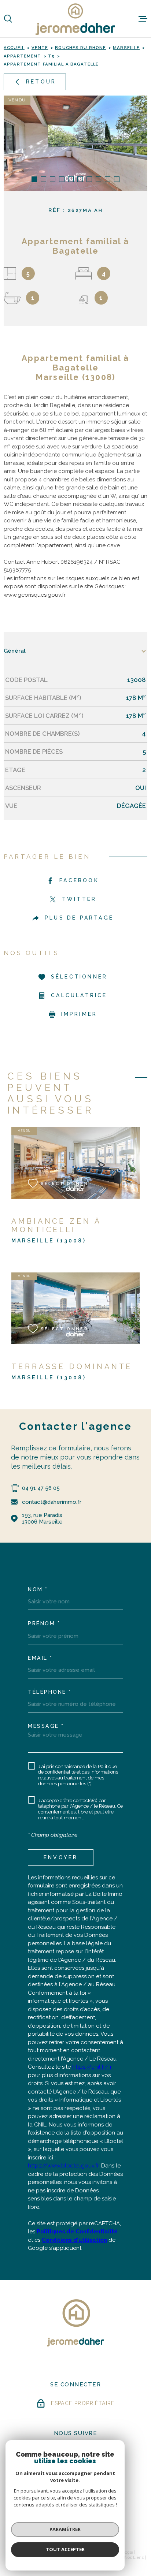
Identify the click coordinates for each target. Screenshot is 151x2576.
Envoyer (61, 1857)
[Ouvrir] (8, 19)
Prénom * (44, 1623)
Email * (40, 1658)
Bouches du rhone (80, 48)
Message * (46, 1726)
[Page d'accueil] (75, 19)
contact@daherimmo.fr (52, 1502)
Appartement (22, 56)
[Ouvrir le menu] (143, 19)
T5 (51, 56)
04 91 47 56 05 (41, 1488)
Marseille (126, 48)
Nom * (38, 1589)
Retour (41, 82)
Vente (40, 48)
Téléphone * (50, 1692)
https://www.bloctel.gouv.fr (63, 2166)
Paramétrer (65, 2529)
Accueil (14, 48)
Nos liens (134, 2557)
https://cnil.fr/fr (92, 2067)
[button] (34, 179)
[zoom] (75, 143)
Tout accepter (65, 2549)
